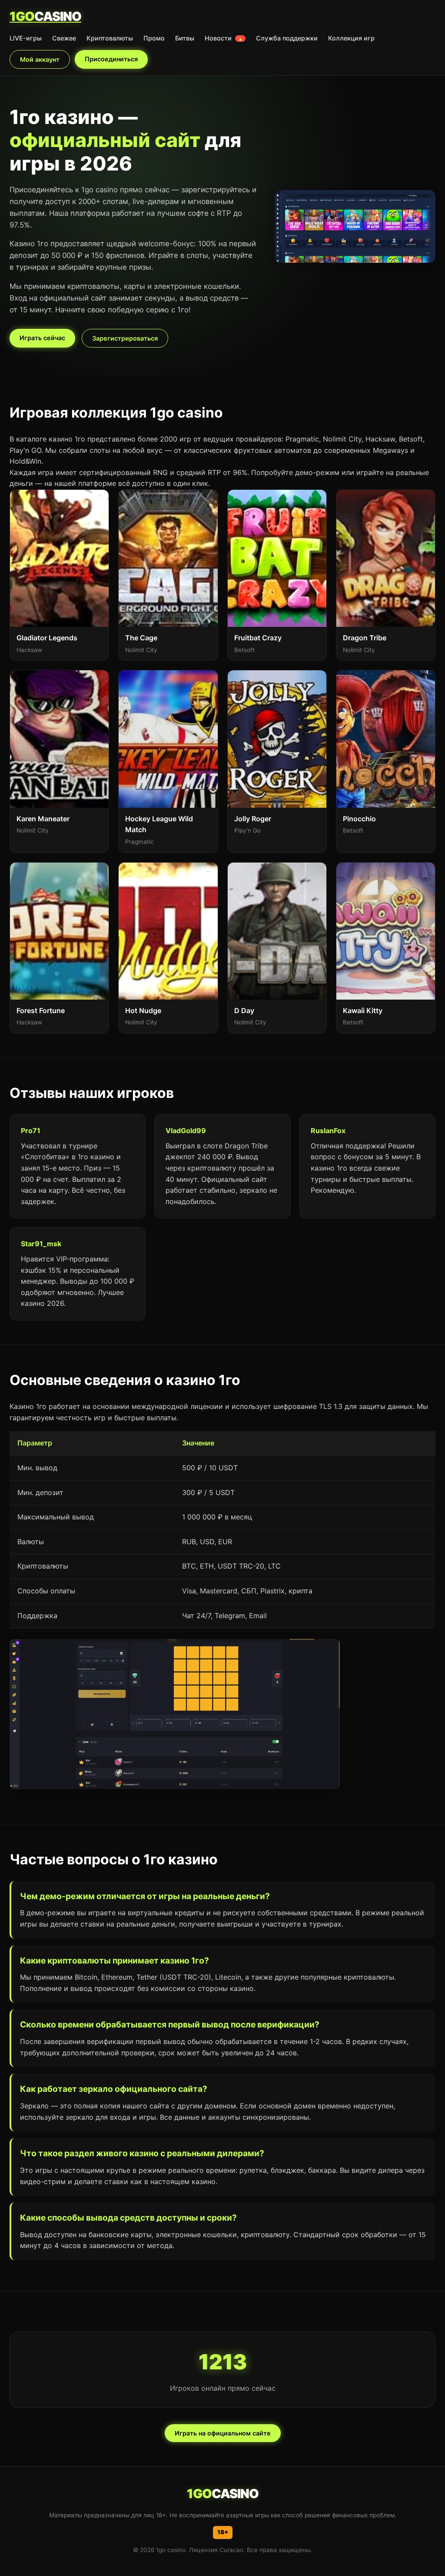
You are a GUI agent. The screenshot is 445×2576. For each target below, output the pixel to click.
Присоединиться (111, 59)
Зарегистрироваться (125, 338)
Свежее (64, 38)
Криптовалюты (110, 38)
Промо (154, 38)
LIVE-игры (26, 38)
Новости (224, 38)
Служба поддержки (287, 38)
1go (45, 16)
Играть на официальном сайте (223, 2433)
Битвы (185, 38)
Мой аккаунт (40, 59)
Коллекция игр (351, 38)
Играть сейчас (42, 338)
